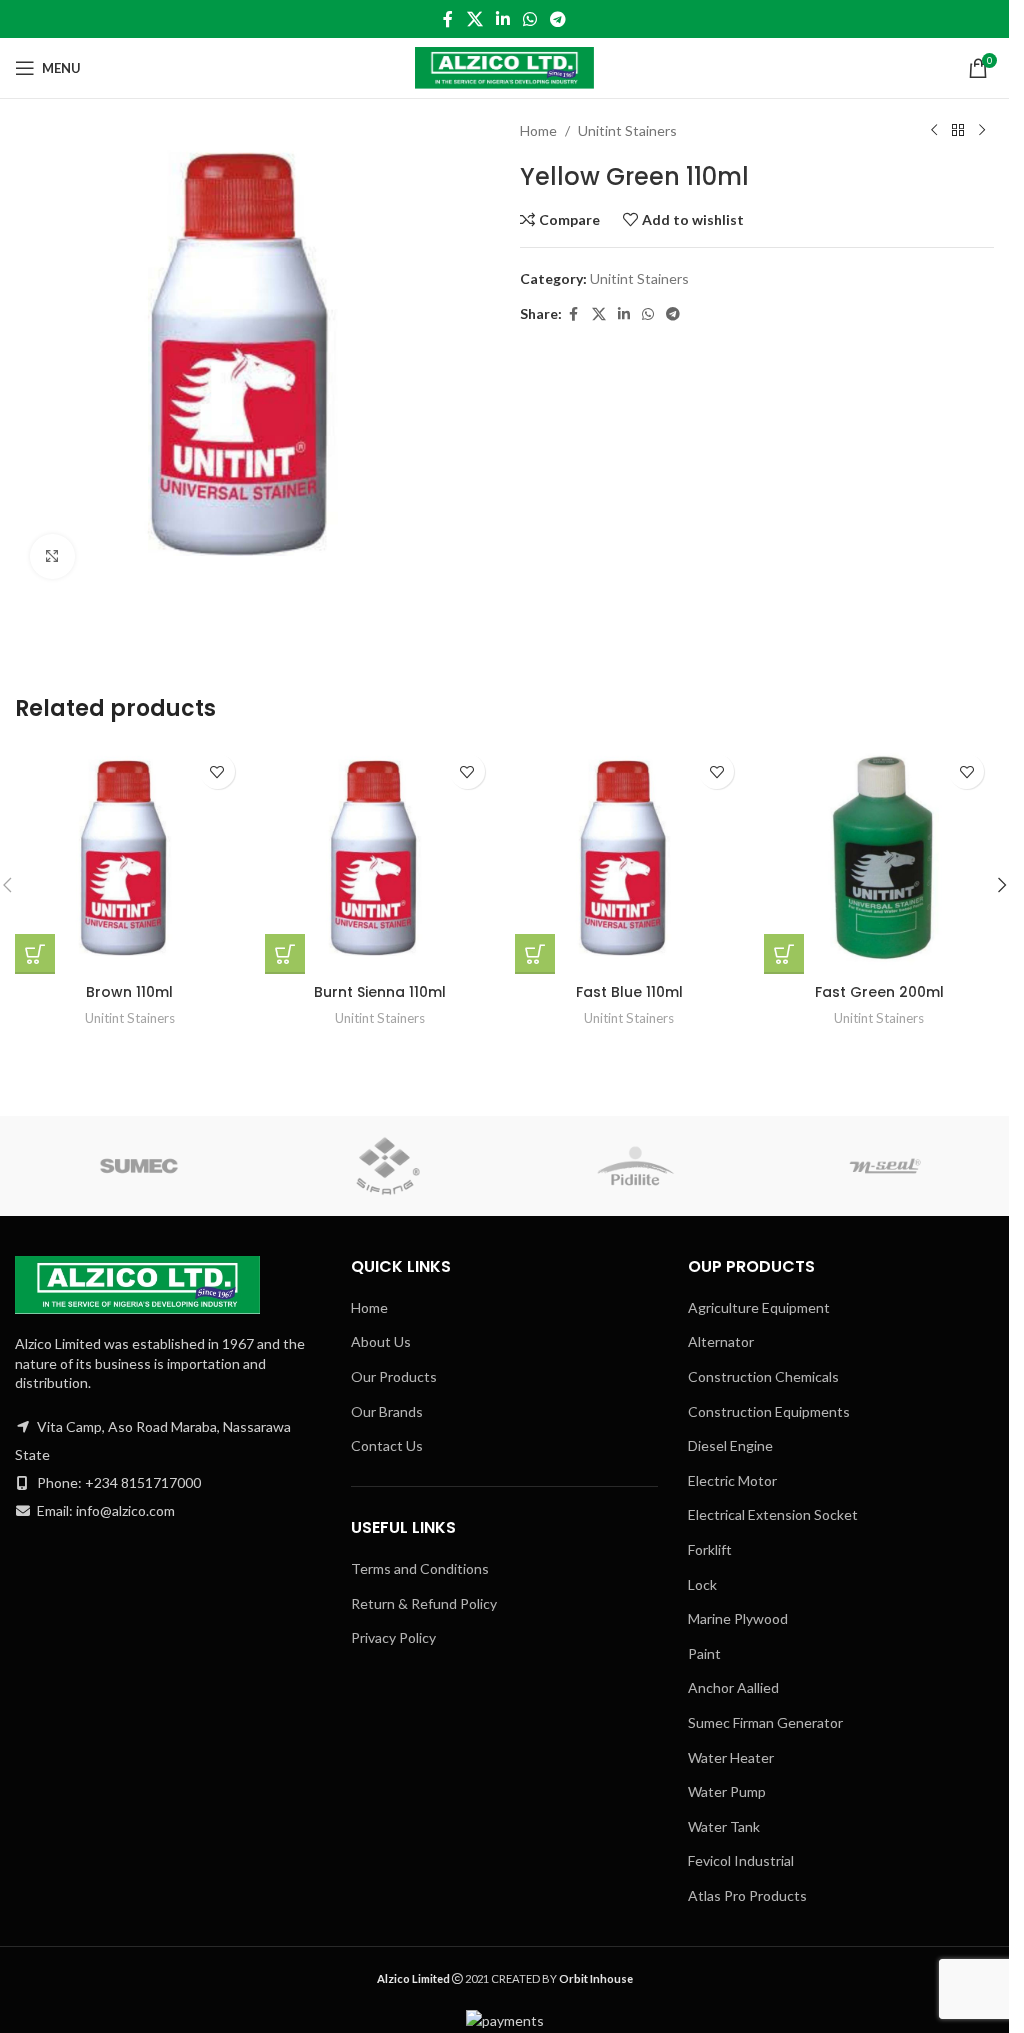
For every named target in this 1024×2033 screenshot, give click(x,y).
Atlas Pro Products (747, 1895)
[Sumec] (139, 1166)
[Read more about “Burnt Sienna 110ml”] (285, 954)
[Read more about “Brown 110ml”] (35, 954)
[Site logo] (504, 66)
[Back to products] (958, 131)
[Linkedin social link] (502, 19)
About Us (381, 1341)
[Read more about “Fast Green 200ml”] (784, 954)
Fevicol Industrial (741, 1860)
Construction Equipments (769, 1411)
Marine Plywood (738, 1618)
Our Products (394, 1376)
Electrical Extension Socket (773, 1514)
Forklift (710, 1549)
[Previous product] (934, 131)
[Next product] (982, 131)
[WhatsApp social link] (530, 19)
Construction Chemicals (763, 1376)
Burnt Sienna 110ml (380, 992)
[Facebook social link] (448, 19)
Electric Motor (732, 1480)
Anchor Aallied (733, 1687)
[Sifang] (388, 1166)
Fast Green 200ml (879, 992)
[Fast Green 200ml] (879, 859)
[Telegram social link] (558, 19)
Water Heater (731, 1757)
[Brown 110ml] (130, 859)
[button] (1002, 885)
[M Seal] (885, 1166)
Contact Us (387, 1445)
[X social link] (474, 19)
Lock (702, 1584)
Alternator (721, 1341)
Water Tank (724, 1826)
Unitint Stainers (627, 130)
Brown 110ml (129, 992)
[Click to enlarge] (52, 556)
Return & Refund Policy (424, 1603)
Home (538, 130)
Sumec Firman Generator (765, 1722)
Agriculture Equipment (759, 1307)
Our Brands (387, 1411)
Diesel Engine (730, 1445)
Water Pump (727, 1791)
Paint (704, 1653)
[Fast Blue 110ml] (630, 859)
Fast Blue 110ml (629, 992)
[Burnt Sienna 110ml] (380, 859)
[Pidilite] (636, 1166)
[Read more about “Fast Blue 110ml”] (535, 954)
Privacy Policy (393, 1637)
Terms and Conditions (420, 1568)
